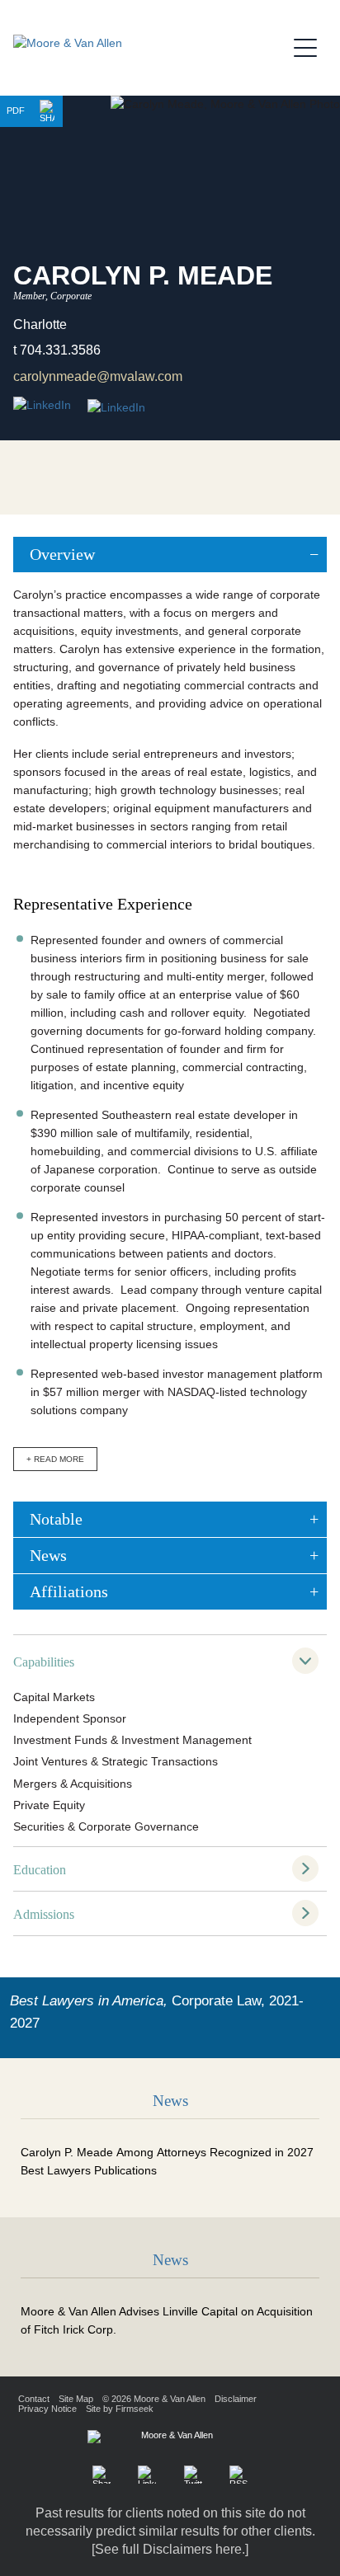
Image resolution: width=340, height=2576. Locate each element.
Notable (56, 1519)
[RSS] (238, 2475)
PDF (16, 110)
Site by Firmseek (120, 2409)
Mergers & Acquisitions (73, 1784)
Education (40, 1870)
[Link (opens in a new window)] (116, 408)
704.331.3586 (60, 350)
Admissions (44, 1914)
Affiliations (69, 1591)
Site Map (76, 2399)
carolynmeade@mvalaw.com (98, 376)
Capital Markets (54, 1697)
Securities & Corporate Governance (106, 1827)
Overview (62, 554)
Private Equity (49, 1805)
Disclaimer (236, 2399)
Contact (34, 2399)
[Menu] (310, 45)
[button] (47, 111)
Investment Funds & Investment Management (132, 1740)
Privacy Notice (47, 2409)
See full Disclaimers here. (170, 2549)
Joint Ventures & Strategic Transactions (116, 1762)
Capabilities (44, 1662)
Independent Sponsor (70, 1719)
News (48, 1555)
